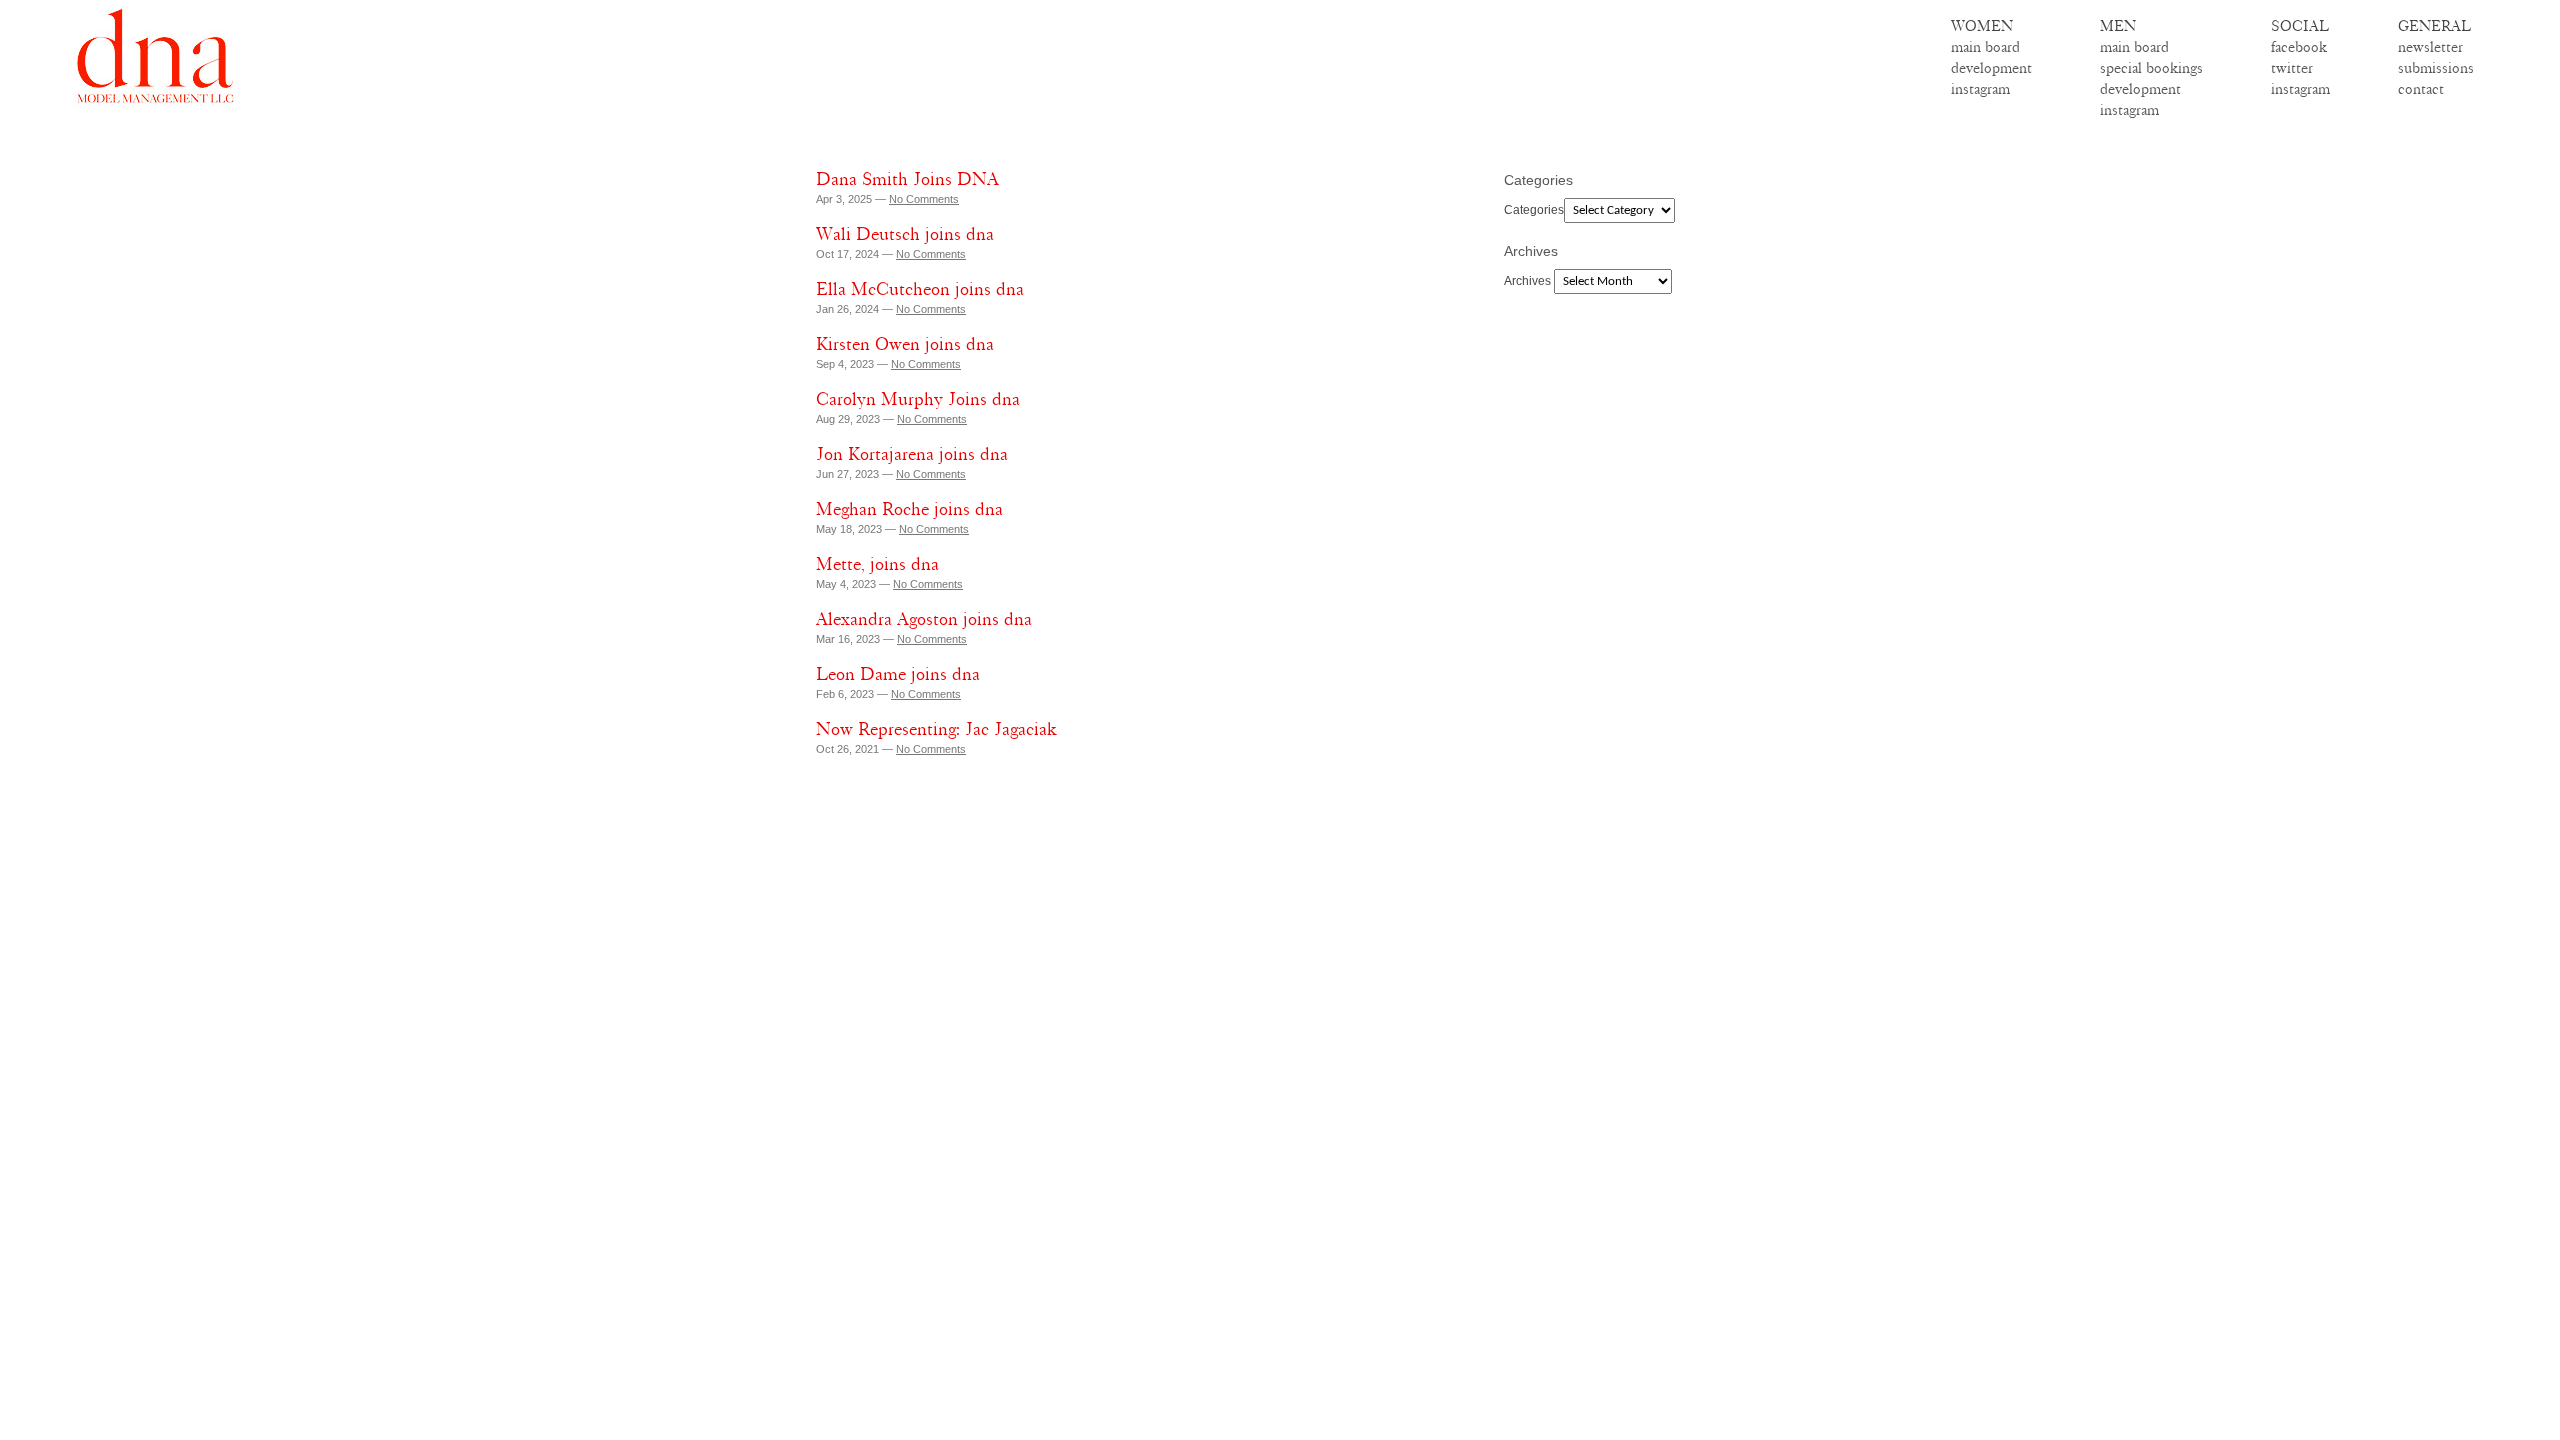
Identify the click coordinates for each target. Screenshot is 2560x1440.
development (1991, 68)
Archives (1527, 281)
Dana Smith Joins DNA (907, 179)
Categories (1534, 210)
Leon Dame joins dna (898, 674)
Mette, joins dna (877, 564)
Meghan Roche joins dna (909, 509)
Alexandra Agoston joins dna (924, 619)
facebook (2299, 47)
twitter (2292, 68)
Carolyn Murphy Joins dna (918, 399)
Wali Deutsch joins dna (905, 234)
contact (2421, 89)
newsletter (2430, 47)
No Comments (924, 199)
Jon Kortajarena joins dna (912, 454)
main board (1985, 47)
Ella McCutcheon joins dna (920, 289)
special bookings (2151, 68)
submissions (2436, 68)
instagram (1980, 89)
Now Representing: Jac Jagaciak (936, 729)
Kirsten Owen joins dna (905, 344)
